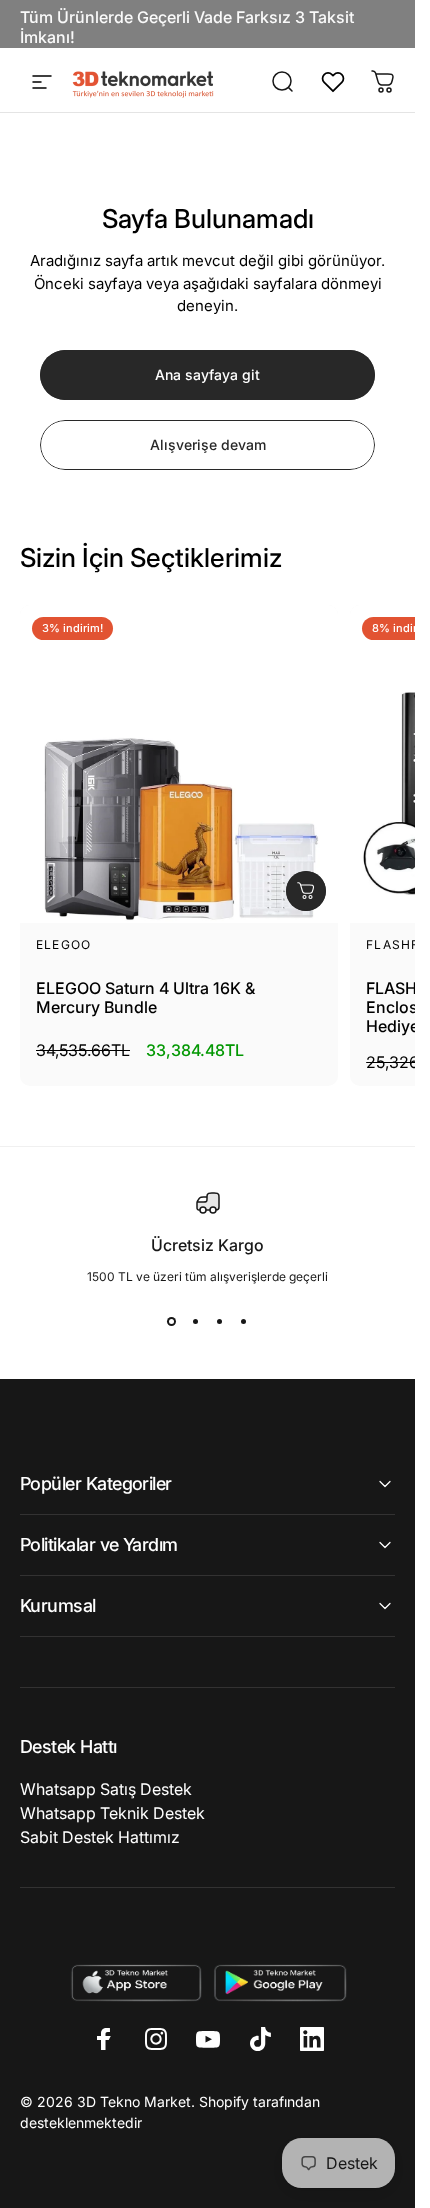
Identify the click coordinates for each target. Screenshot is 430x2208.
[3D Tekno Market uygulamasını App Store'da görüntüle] (135, 1982)
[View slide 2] (196, 1322)
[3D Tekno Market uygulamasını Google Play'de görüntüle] (280, 1982)
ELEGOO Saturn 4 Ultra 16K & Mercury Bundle (145, 998)
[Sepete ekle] (306, 891)
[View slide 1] (172, 1322)
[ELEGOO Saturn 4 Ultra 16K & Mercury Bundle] (179, 764)
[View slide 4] (244, 1322)
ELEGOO (63, 945)
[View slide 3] (220, 1322)
